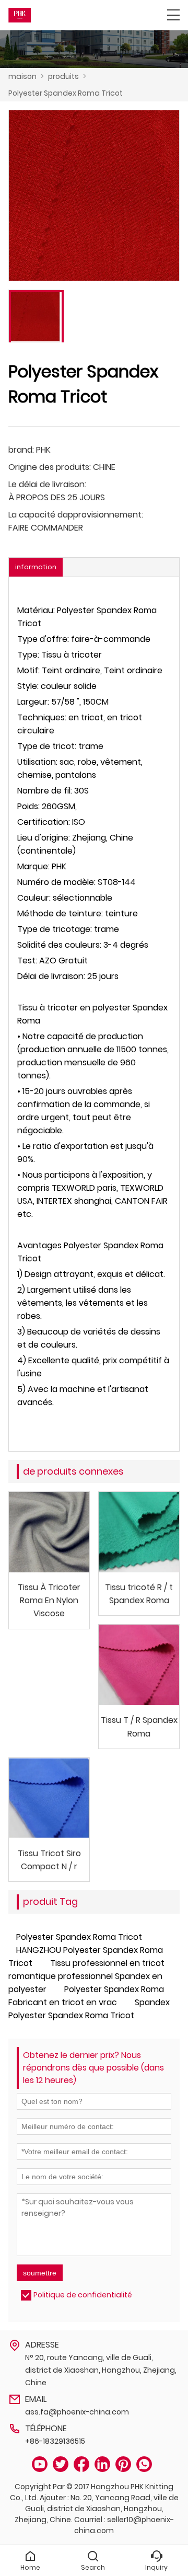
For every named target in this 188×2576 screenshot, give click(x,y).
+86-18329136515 (55, 2441)
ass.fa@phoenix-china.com (77, 2412)
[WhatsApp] (144, 2464)
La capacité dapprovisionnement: (76, 515)
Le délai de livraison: (47, 484)
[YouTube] (40, 2464)
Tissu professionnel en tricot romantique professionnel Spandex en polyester (86, 1976)
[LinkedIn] (102, 2464)
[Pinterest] (123, 2464)
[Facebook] (81, 2464)
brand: (21, 450)
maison (22, 76)
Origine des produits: (50, 467)
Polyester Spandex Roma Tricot (66, 93)
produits (63, 76)
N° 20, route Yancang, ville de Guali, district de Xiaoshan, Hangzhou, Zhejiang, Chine (101, 2370)
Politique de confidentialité (83, 2295)
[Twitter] (61, 2464)
